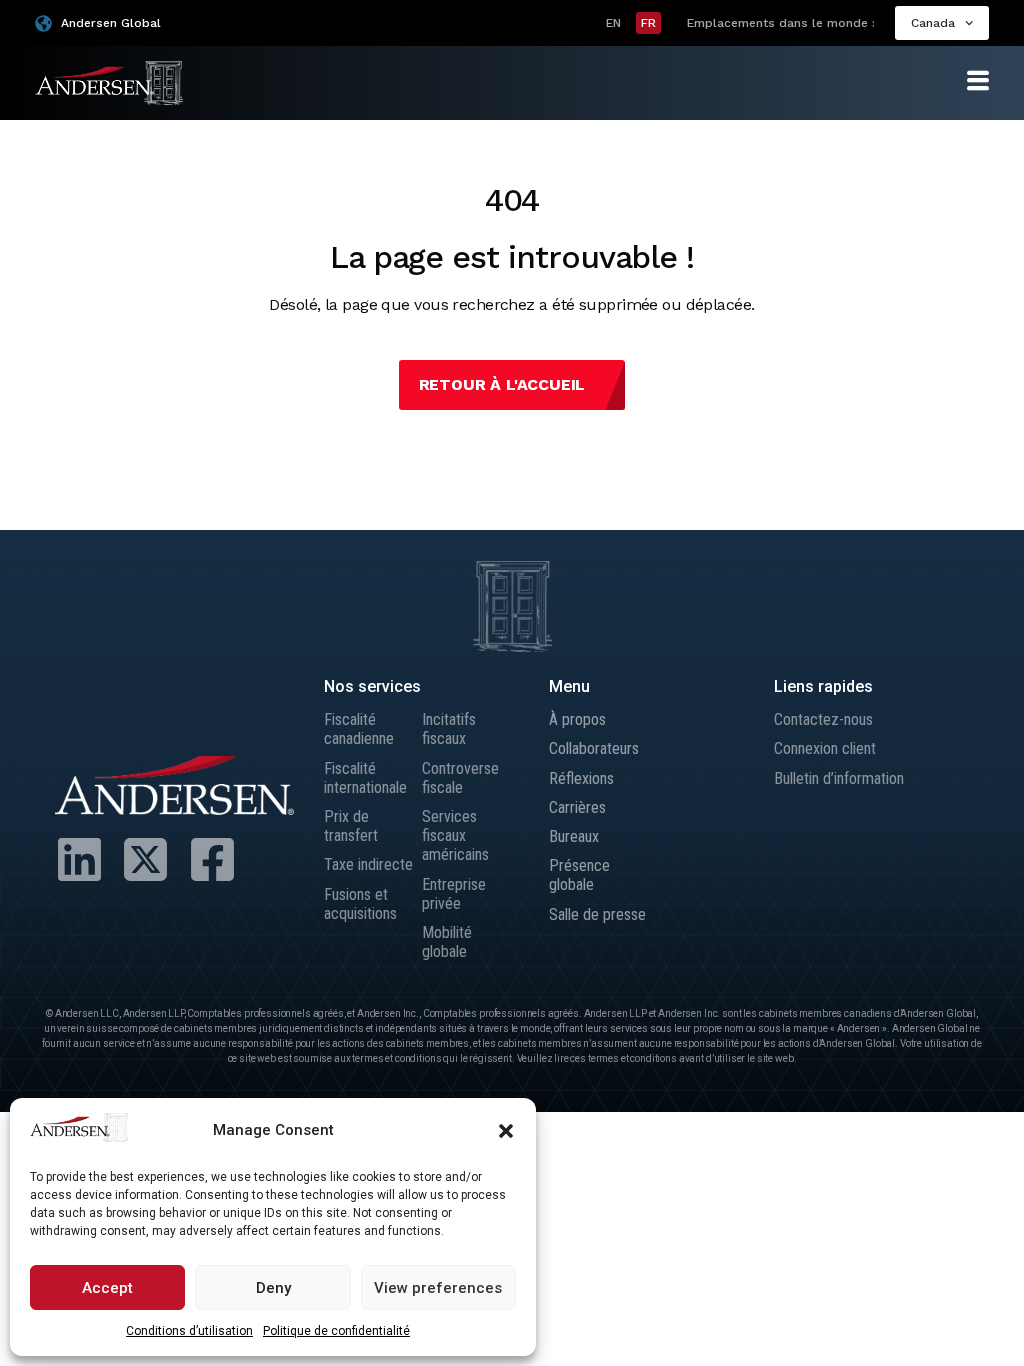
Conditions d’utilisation (189, 1331)
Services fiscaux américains (455, 835)
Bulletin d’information (839, 778)
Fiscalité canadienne (359, 729)
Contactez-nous (823, 719)
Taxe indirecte (368, 864)
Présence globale (579, 875)
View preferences (438, 1288)
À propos (577, 719)
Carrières (577, 807)
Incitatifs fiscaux (449, 729)
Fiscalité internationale (365, 778)
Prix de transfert (351, 826)
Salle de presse (597, 914)
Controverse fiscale (460, 778)
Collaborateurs (594, 748)
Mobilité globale (447, 942)
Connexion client (825, 748)
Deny (273, 1288)
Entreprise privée (454, 894)
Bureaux (574, 836)
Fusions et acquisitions (360, 904)
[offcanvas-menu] (978, 81)
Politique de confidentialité (336, 1331)
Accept (107, 1288)
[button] (506, 1131)
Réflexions (581, 778)
